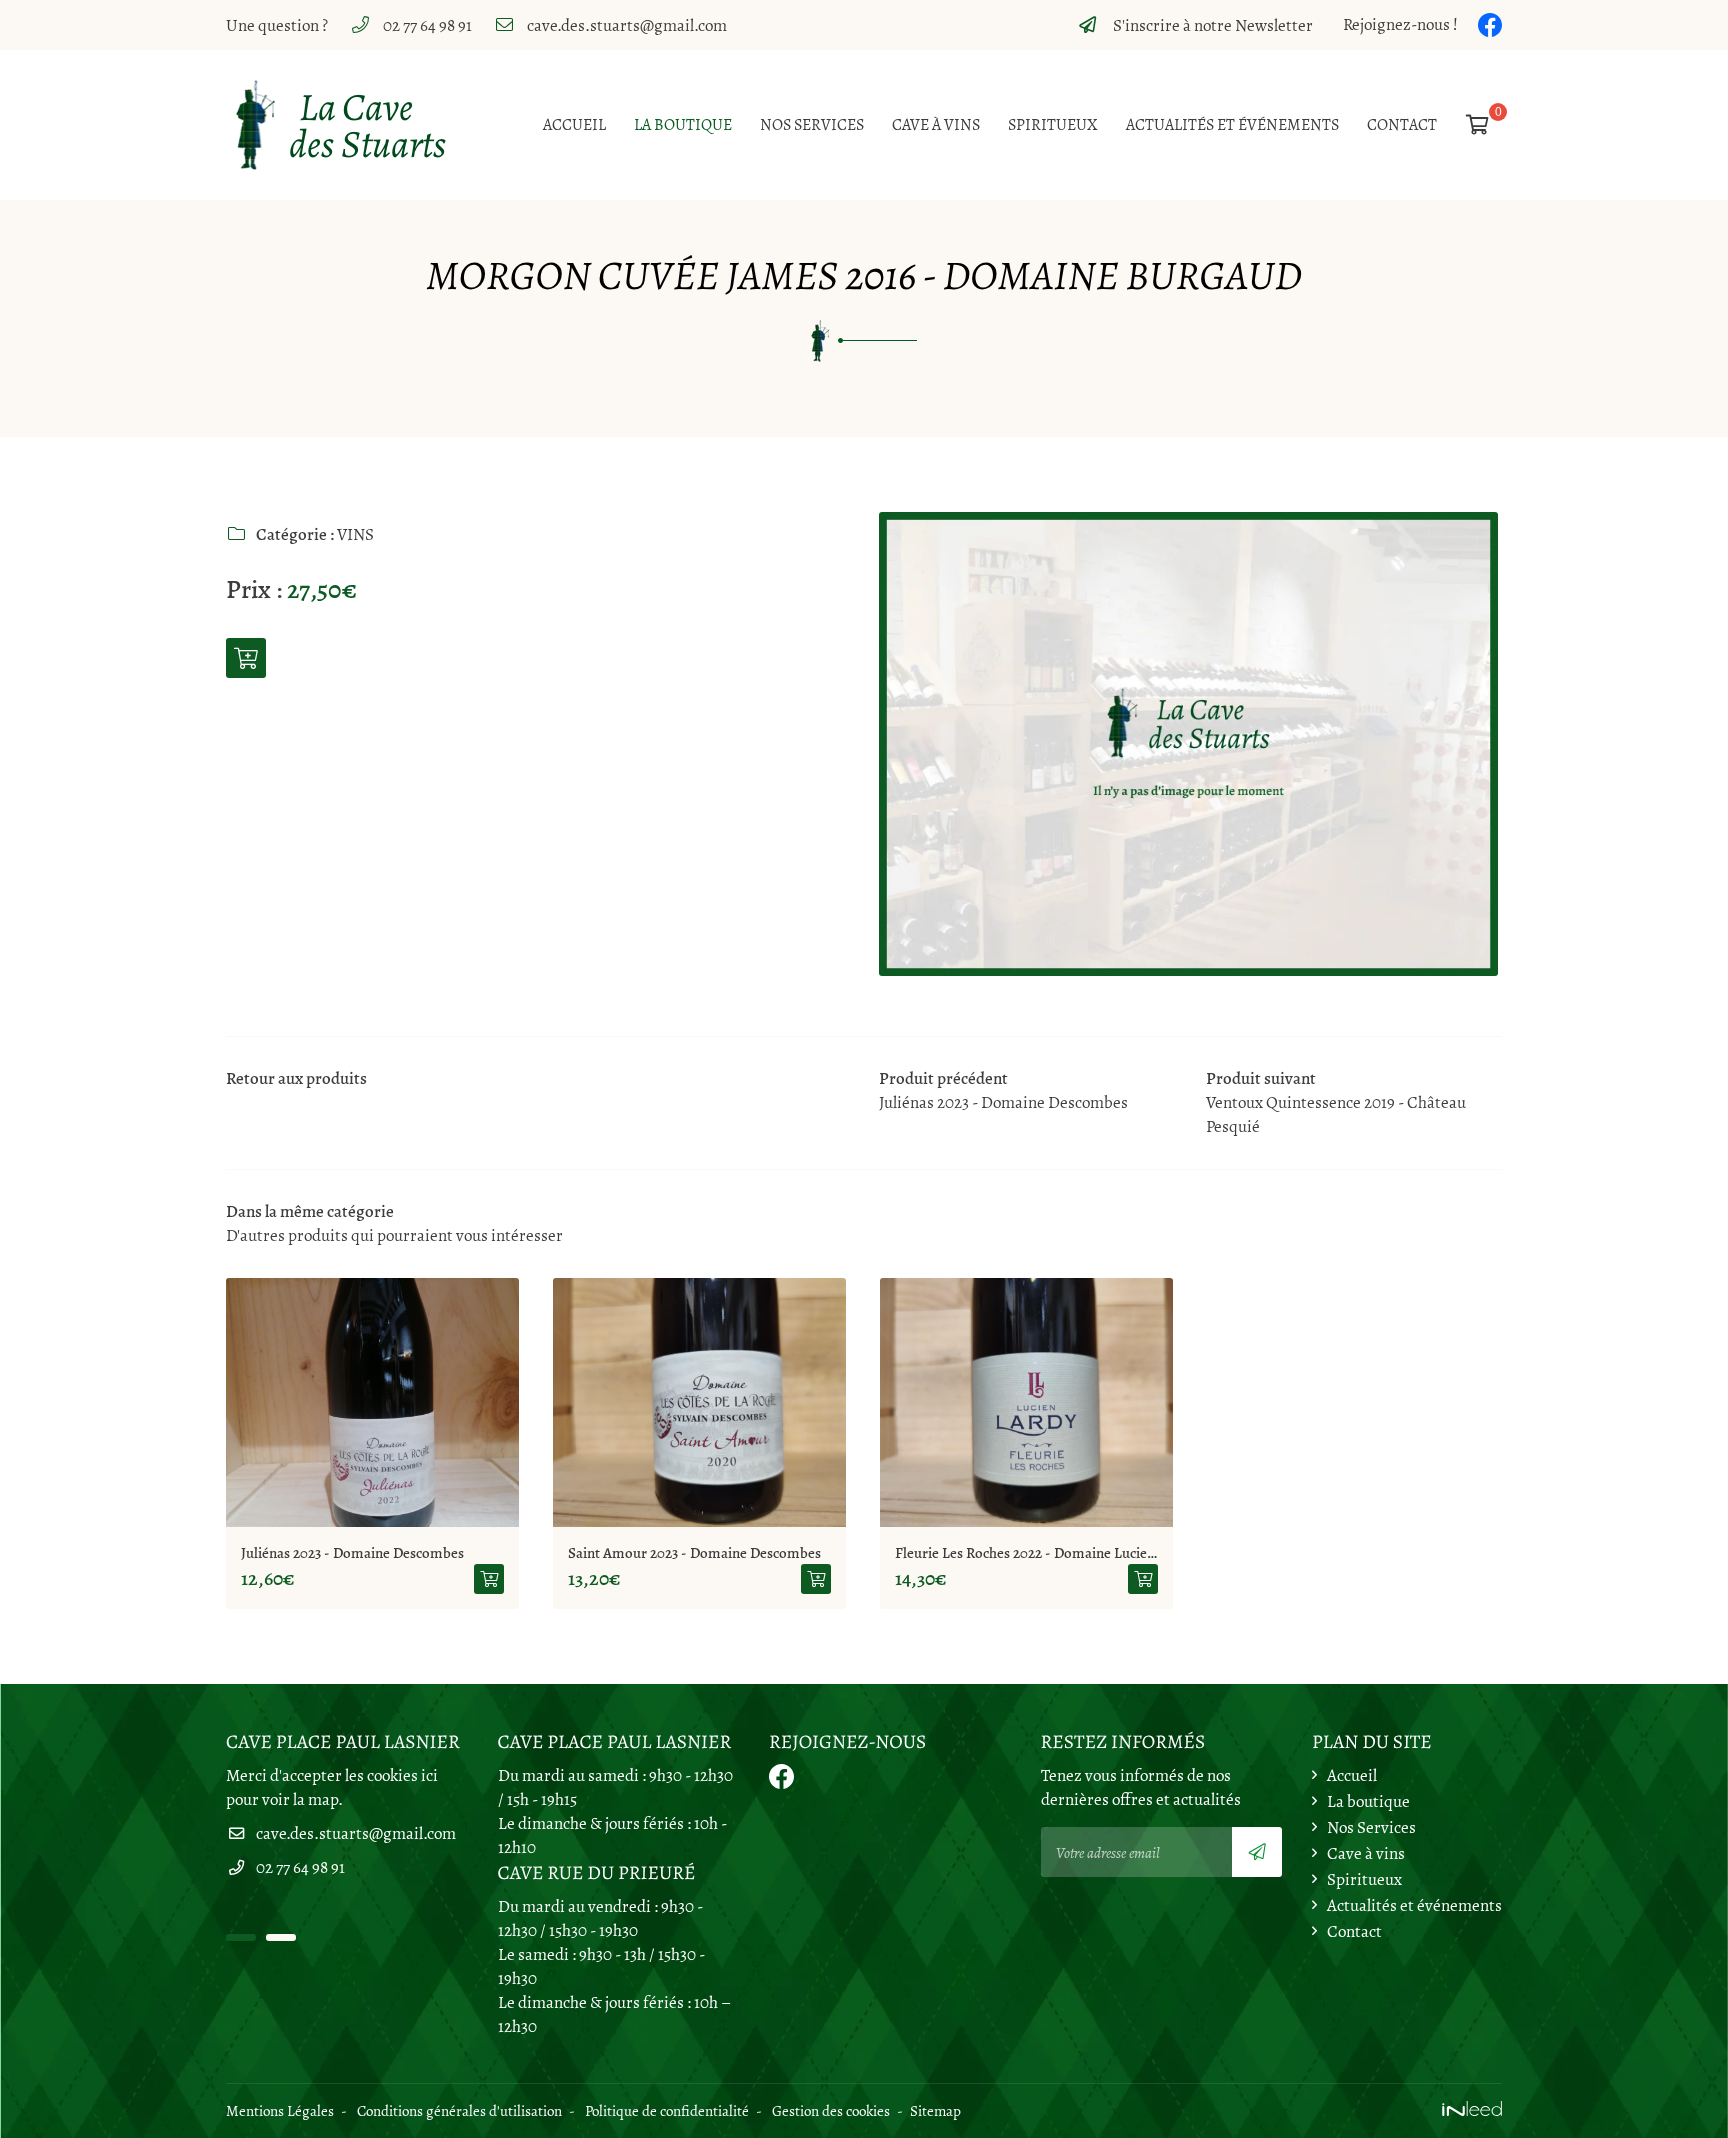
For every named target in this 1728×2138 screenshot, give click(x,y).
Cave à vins (936, 125)
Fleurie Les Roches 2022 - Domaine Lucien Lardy (1026, 1552)
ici (429, 1775)
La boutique (683, 125)
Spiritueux (1053, 125)
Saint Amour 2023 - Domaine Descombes (694, 1552)
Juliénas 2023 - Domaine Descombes (352, 1552)
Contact (1402, 125)
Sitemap (935, 2110)
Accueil (574, 125)
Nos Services (812, 125)
